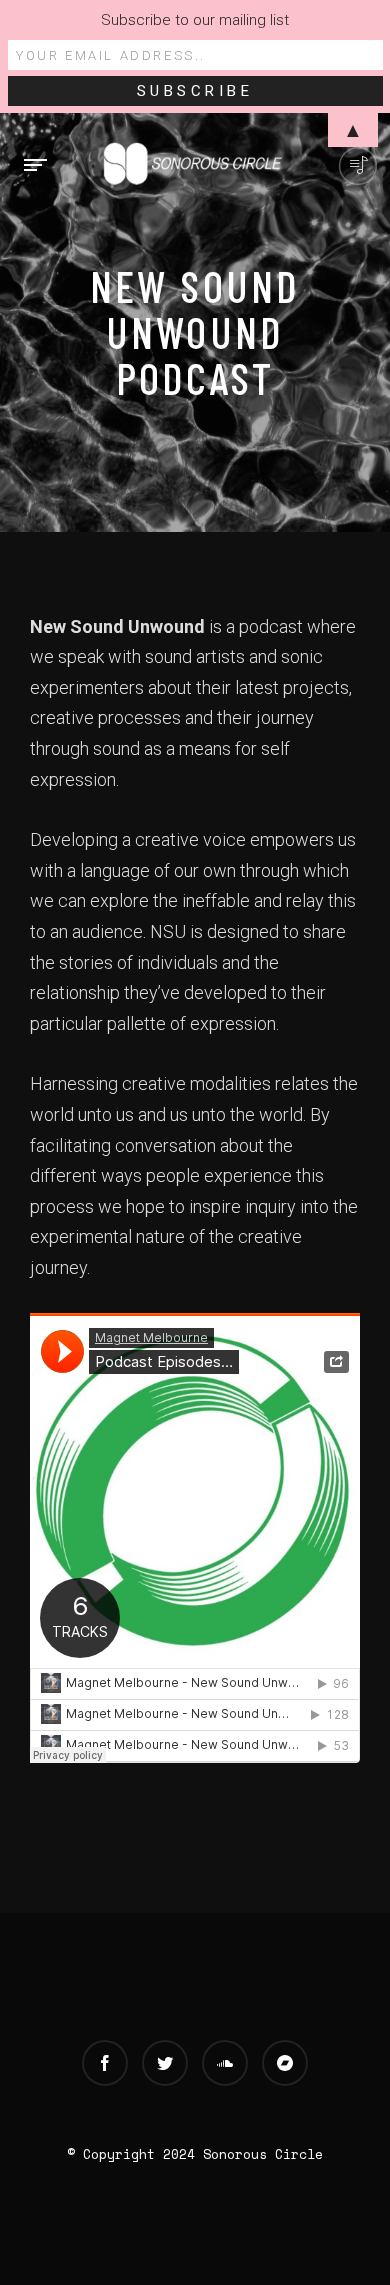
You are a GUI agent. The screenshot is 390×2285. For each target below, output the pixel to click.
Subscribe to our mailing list (195, 20)
